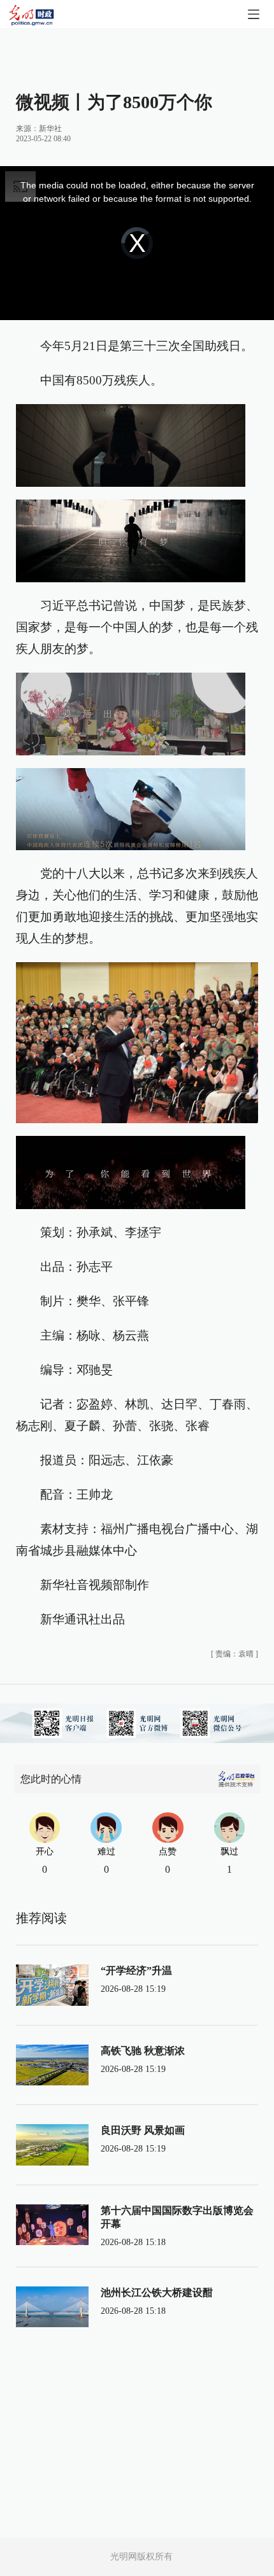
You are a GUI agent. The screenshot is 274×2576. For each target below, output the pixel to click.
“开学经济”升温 (136, 1970)
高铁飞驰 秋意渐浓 (143, 2051)
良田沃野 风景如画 (143, 2130)
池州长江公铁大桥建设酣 (157, 2292)
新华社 (50, 129)
